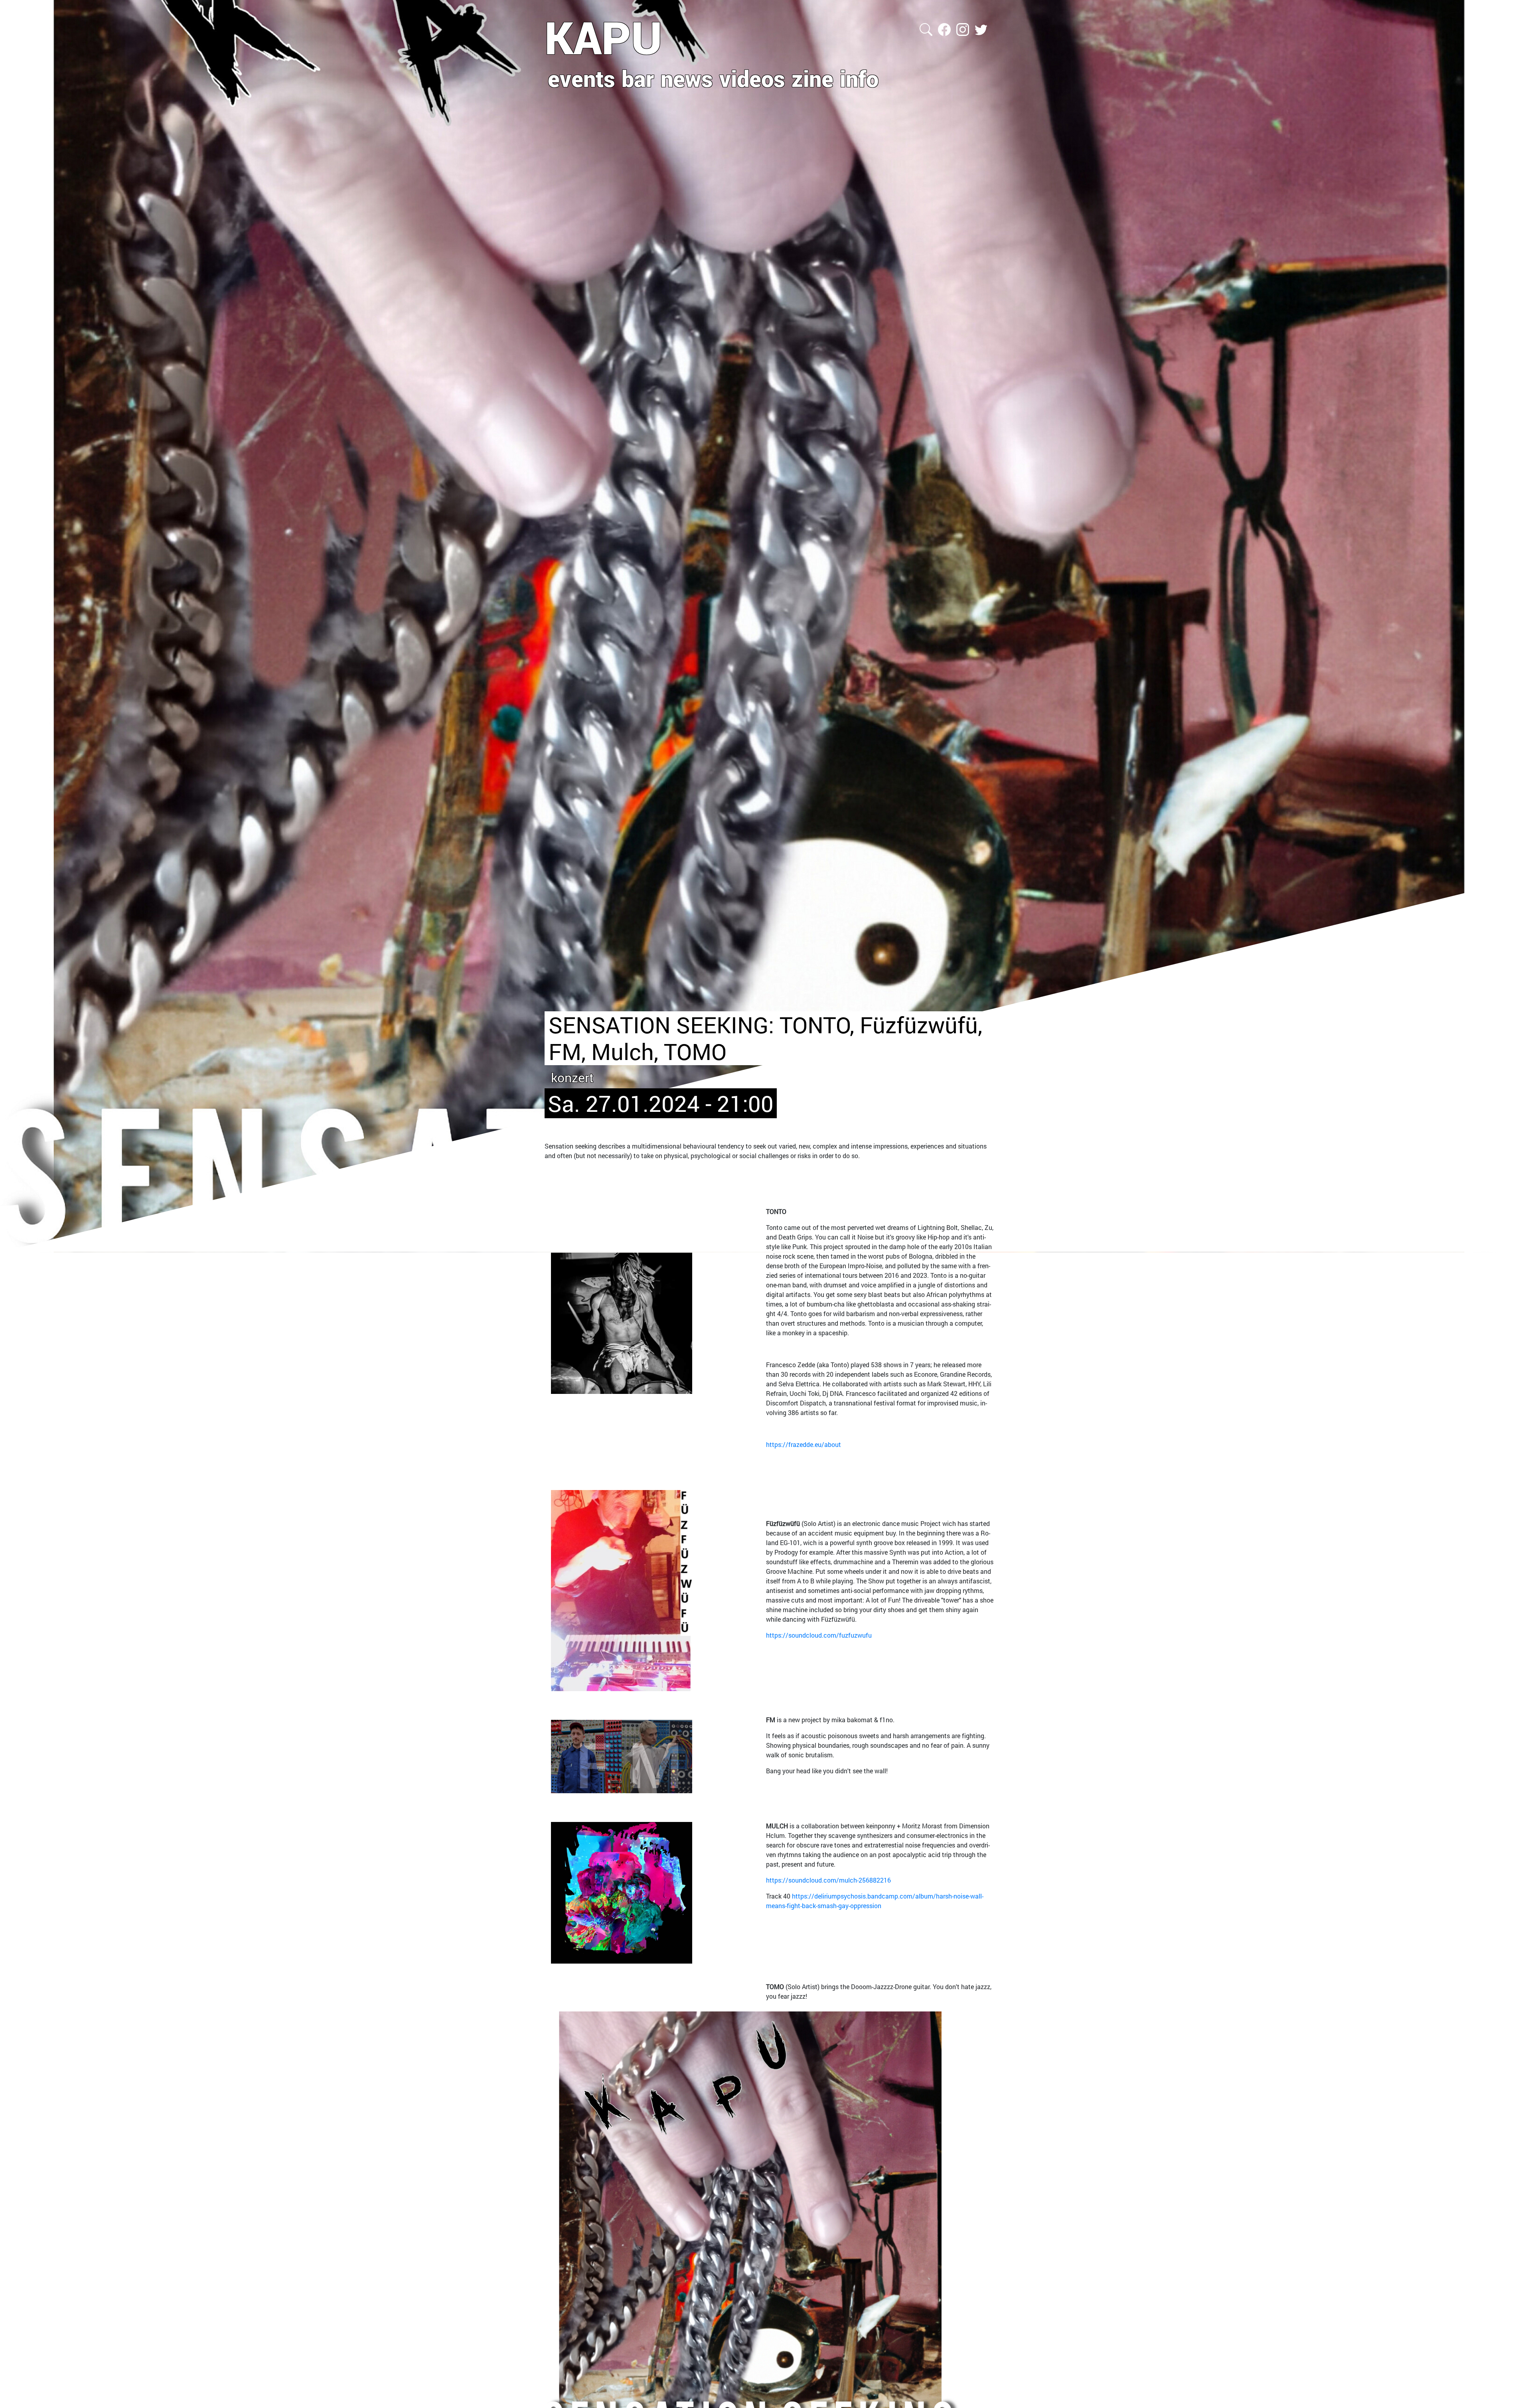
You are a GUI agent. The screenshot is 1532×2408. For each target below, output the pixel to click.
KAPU (603, 37)
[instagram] (963, 29)
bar (638, 78)
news (687, 78)
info (859, 78)
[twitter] (981, 29)
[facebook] (945, 29)
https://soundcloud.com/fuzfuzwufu (819, 1635)
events (581, 78)
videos (752, 78)
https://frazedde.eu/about (804, 1444)
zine (812, 78)
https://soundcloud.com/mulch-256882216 (828, 1880)
